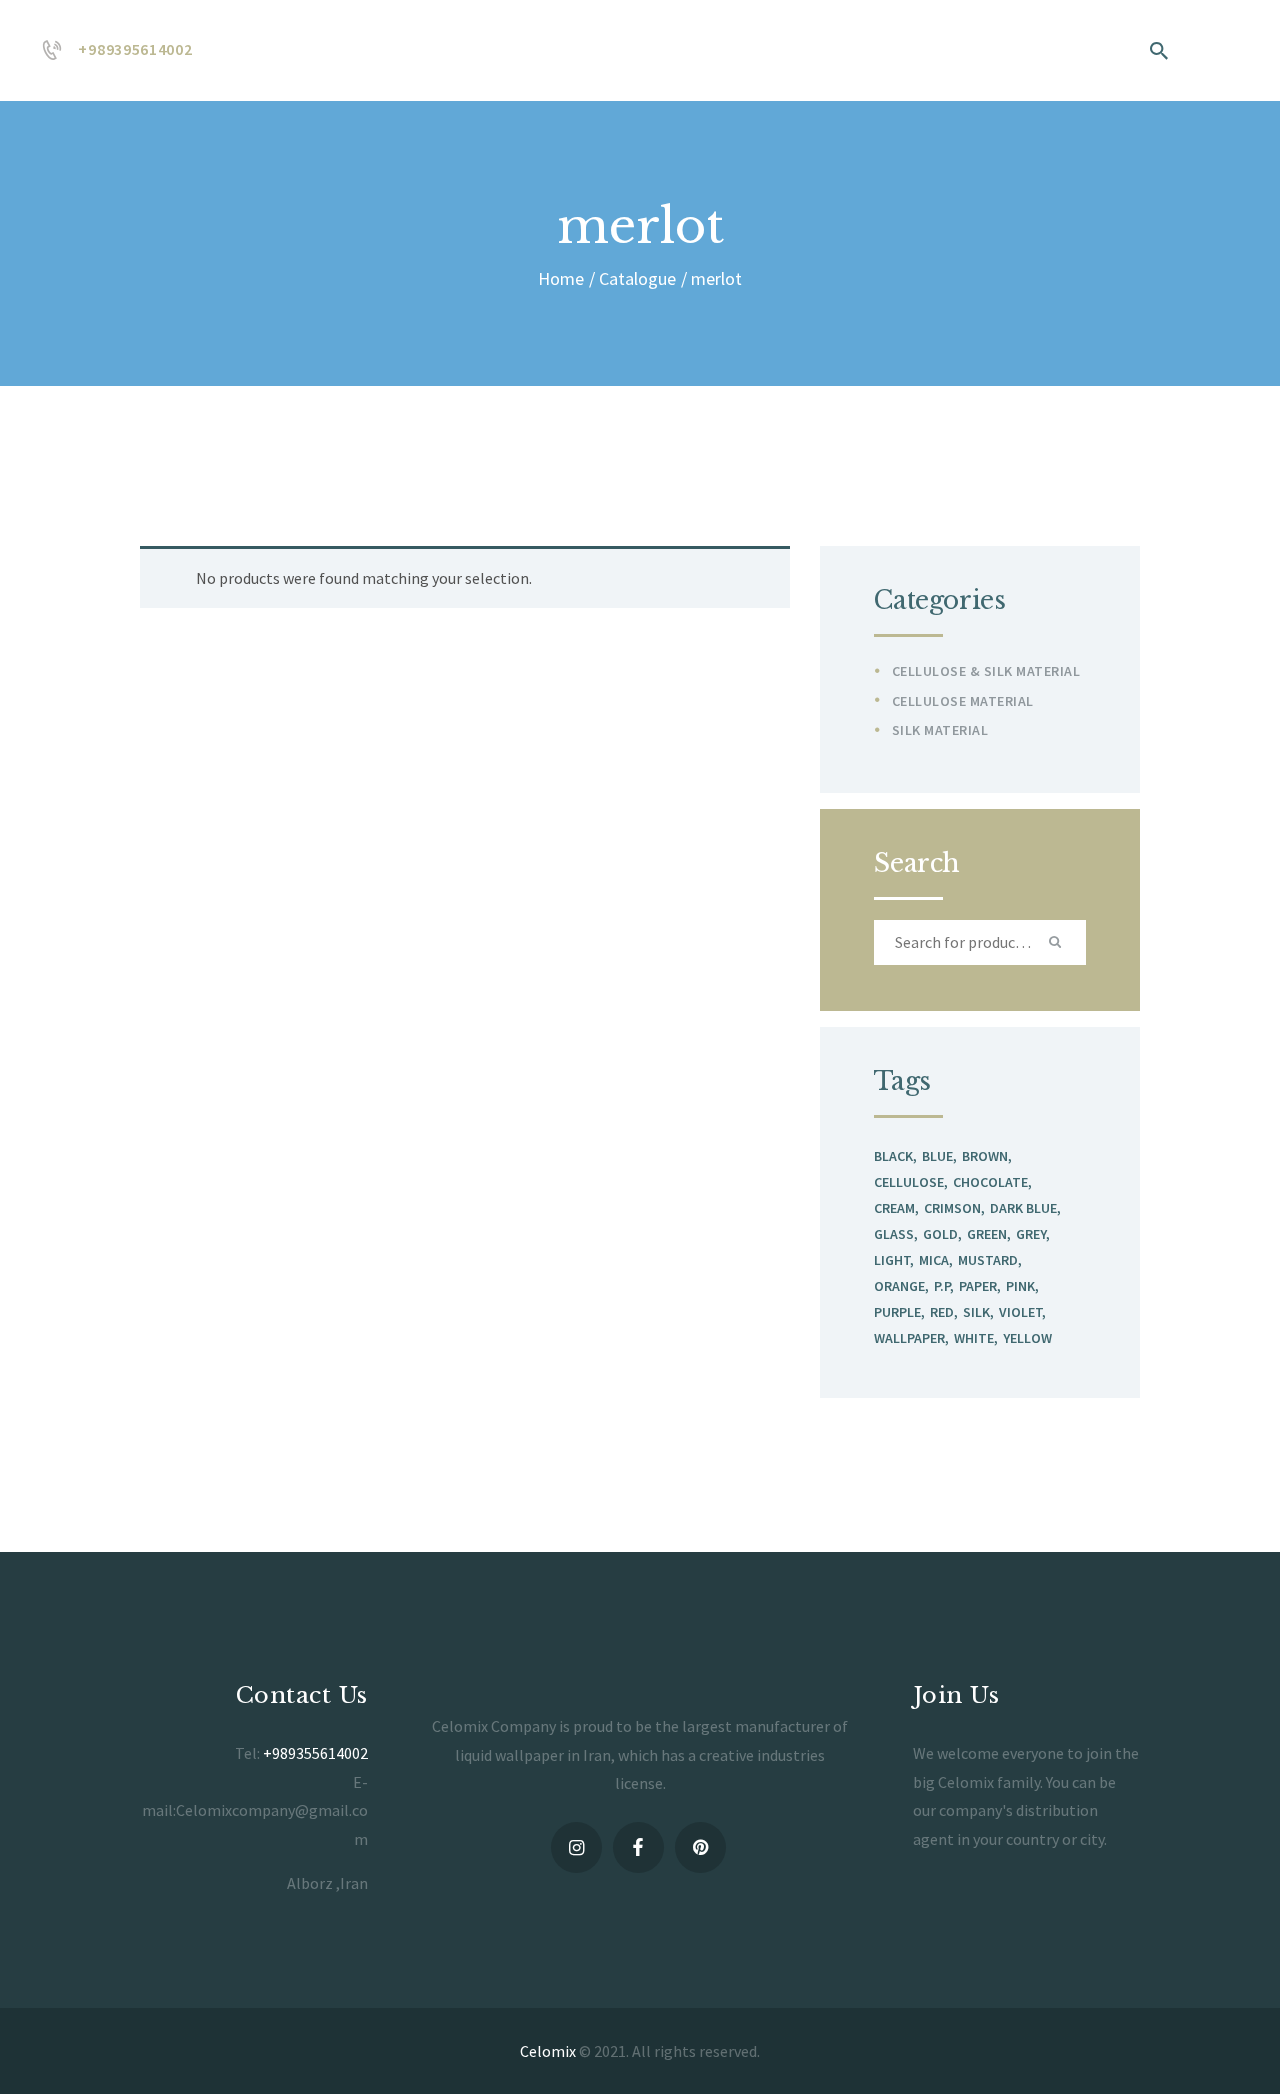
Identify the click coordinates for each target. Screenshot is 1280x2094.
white (974, 1338)
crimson (952, 1208)
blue (937, 1156)
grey (1031, 1234)
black (893, 1156)
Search (1058, 942)
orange (899, 1286)
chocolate (990, 1182)
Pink (1020, 1286)
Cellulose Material (963, 701)
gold (940, 1234)
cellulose (909, 1182)
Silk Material (940, 730)
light (892, 1260)
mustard (988, 1260)
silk (976, 1312)
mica (934, 1260)
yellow (1027, 1338)
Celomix (548, 2051)
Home (561, 278)
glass (894, 1234)
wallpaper (909, 1338)
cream (894, 1208)
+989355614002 (315, 1753)
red (942, 1312)
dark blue (1023, 1208)
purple (897, 1312)
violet (1020, 1312)
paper (978, 1286)
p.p (942, 1286)
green (987, 1234)
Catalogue (637, 278)
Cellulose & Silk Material (986, 671)
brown (985, 1156)
